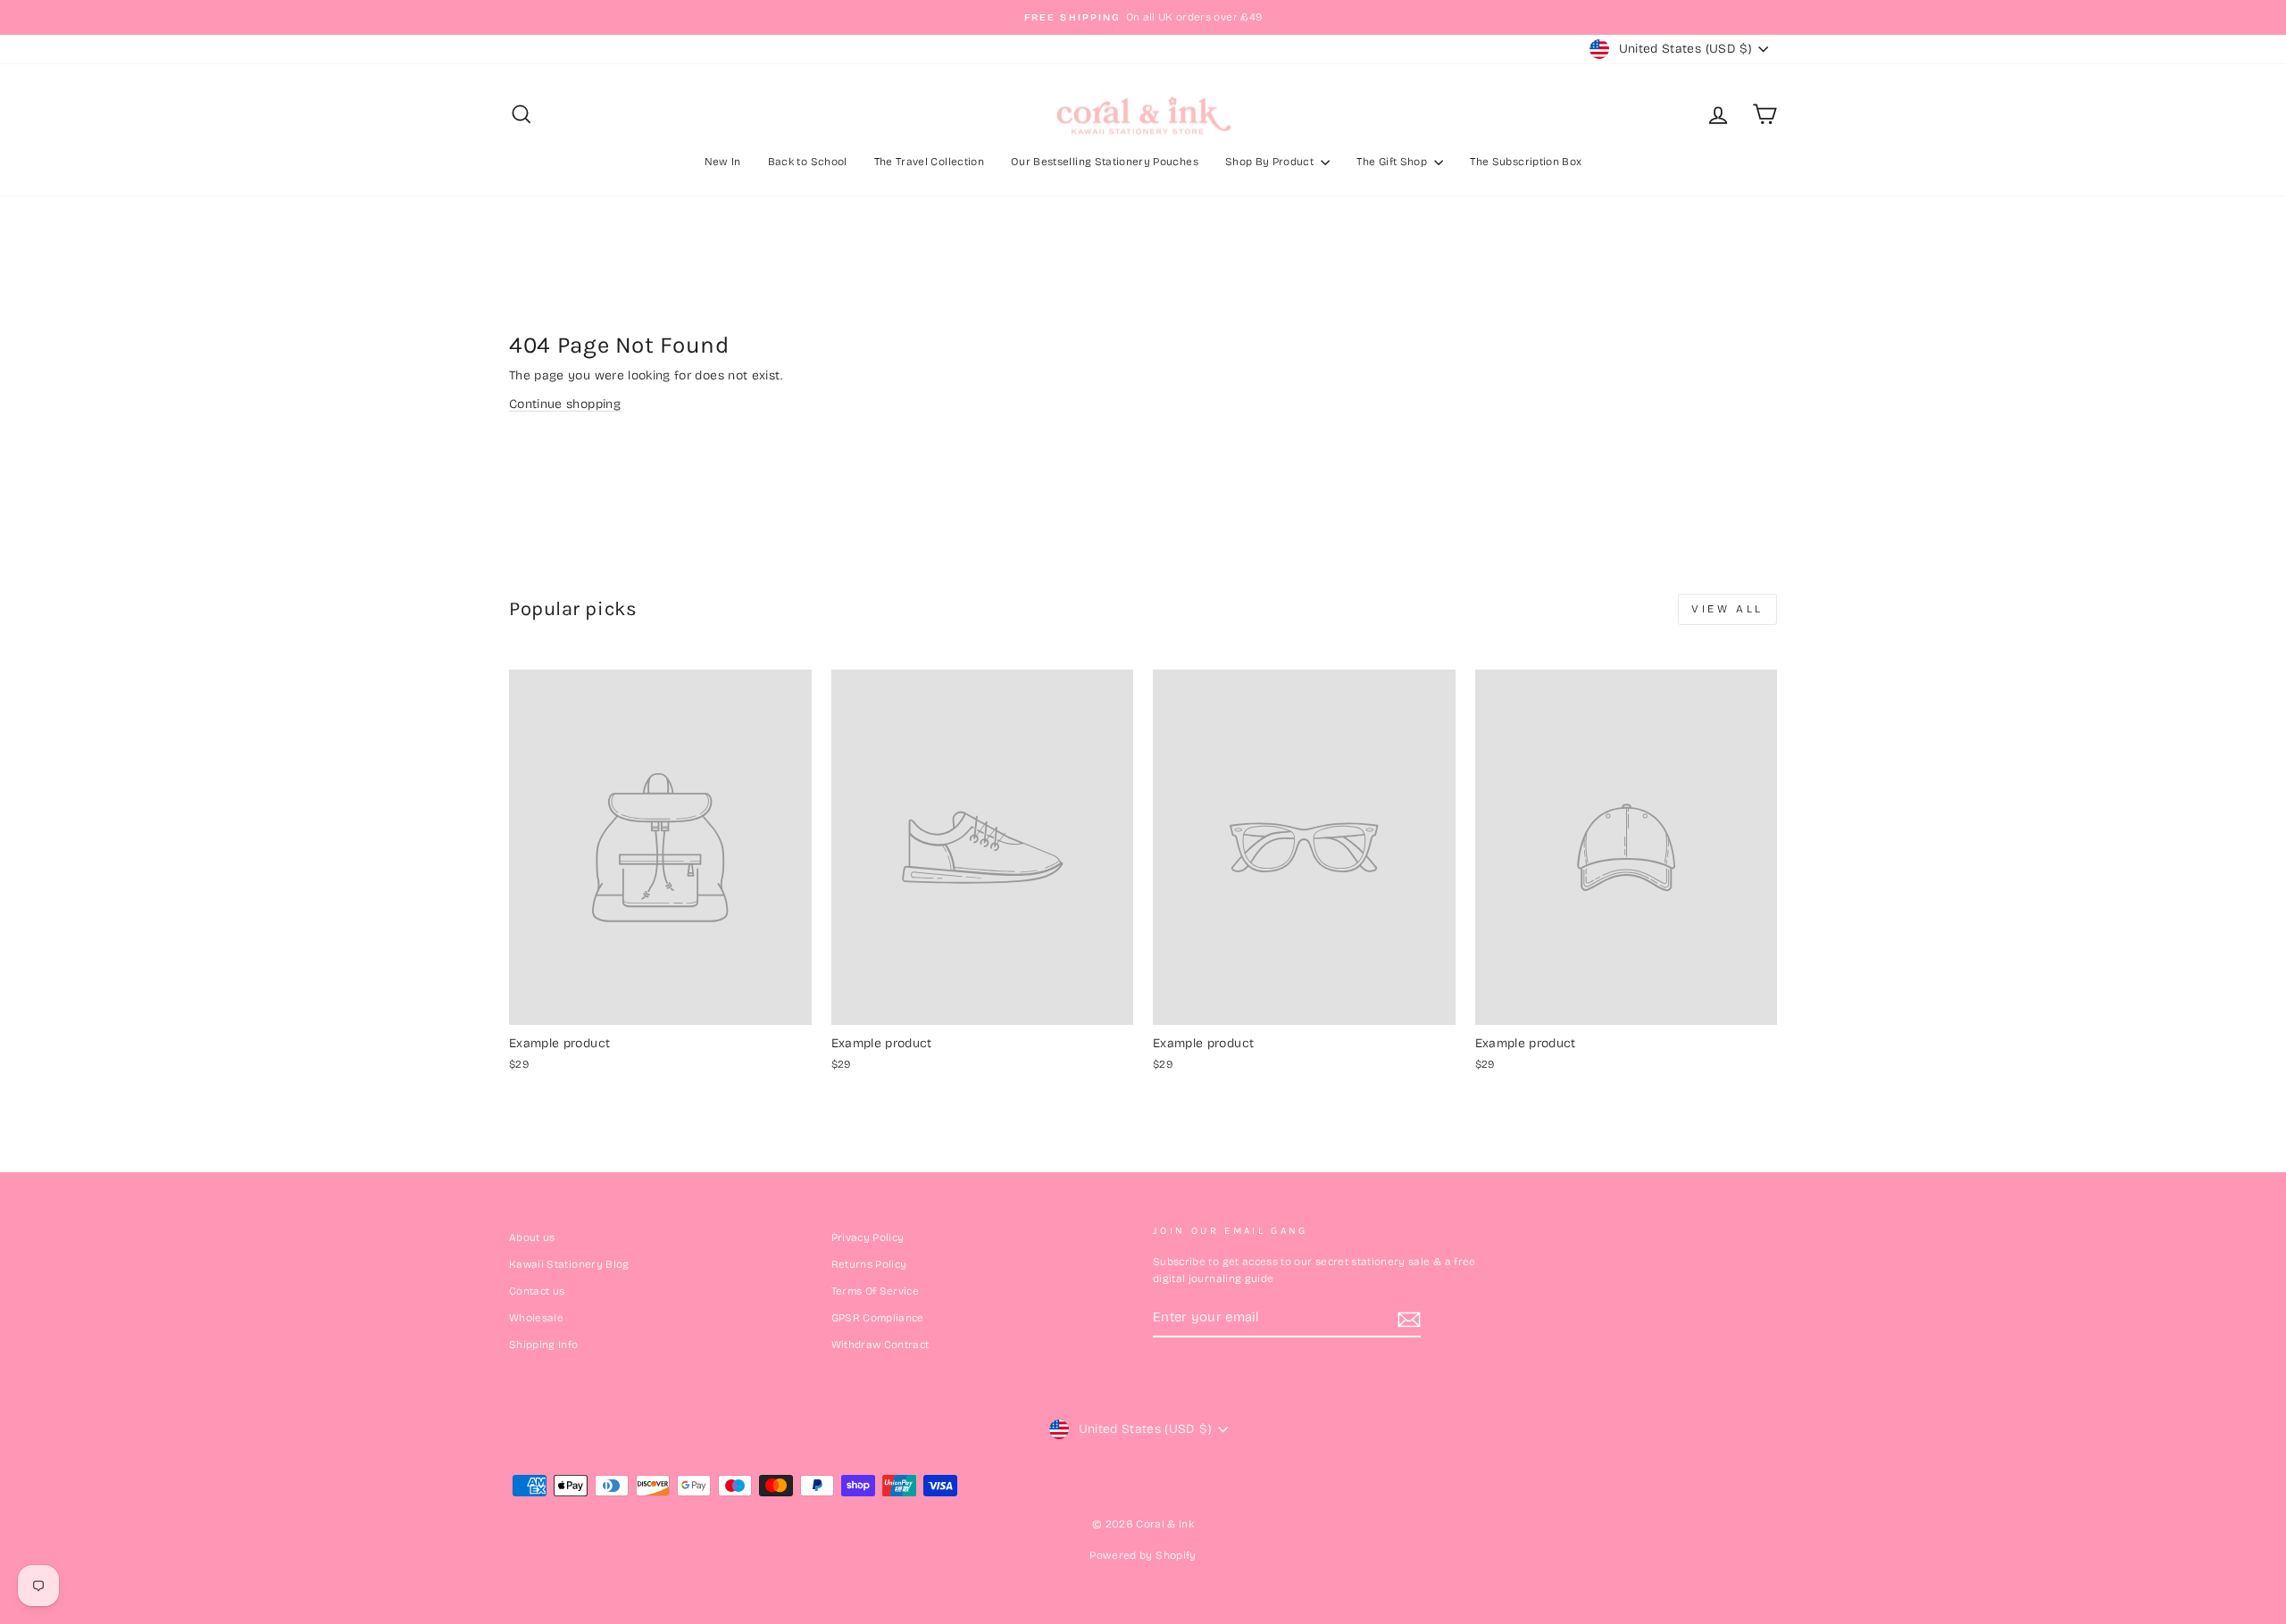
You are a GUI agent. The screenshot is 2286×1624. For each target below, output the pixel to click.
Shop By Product (1271, 162)
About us (532, 1237)
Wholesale (536, 1318)
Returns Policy (869, 1264)
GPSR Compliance (878, 1318)
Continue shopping (565, 404)
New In (723, 162)
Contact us (537, 1291)
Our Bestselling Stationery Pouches (1105, 162)
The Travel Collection (929, 162)
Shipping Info (544, 1345)
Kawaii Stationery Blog (569, 1264)
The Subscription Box (1526, 162)
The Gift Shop (1393, 162)
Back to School (808, 162)
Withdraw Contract (880, 1345)
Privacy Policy (868, 1237)
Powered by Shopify (1143, 1555)
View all (1727, 609)
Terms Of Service (876, 1291)
